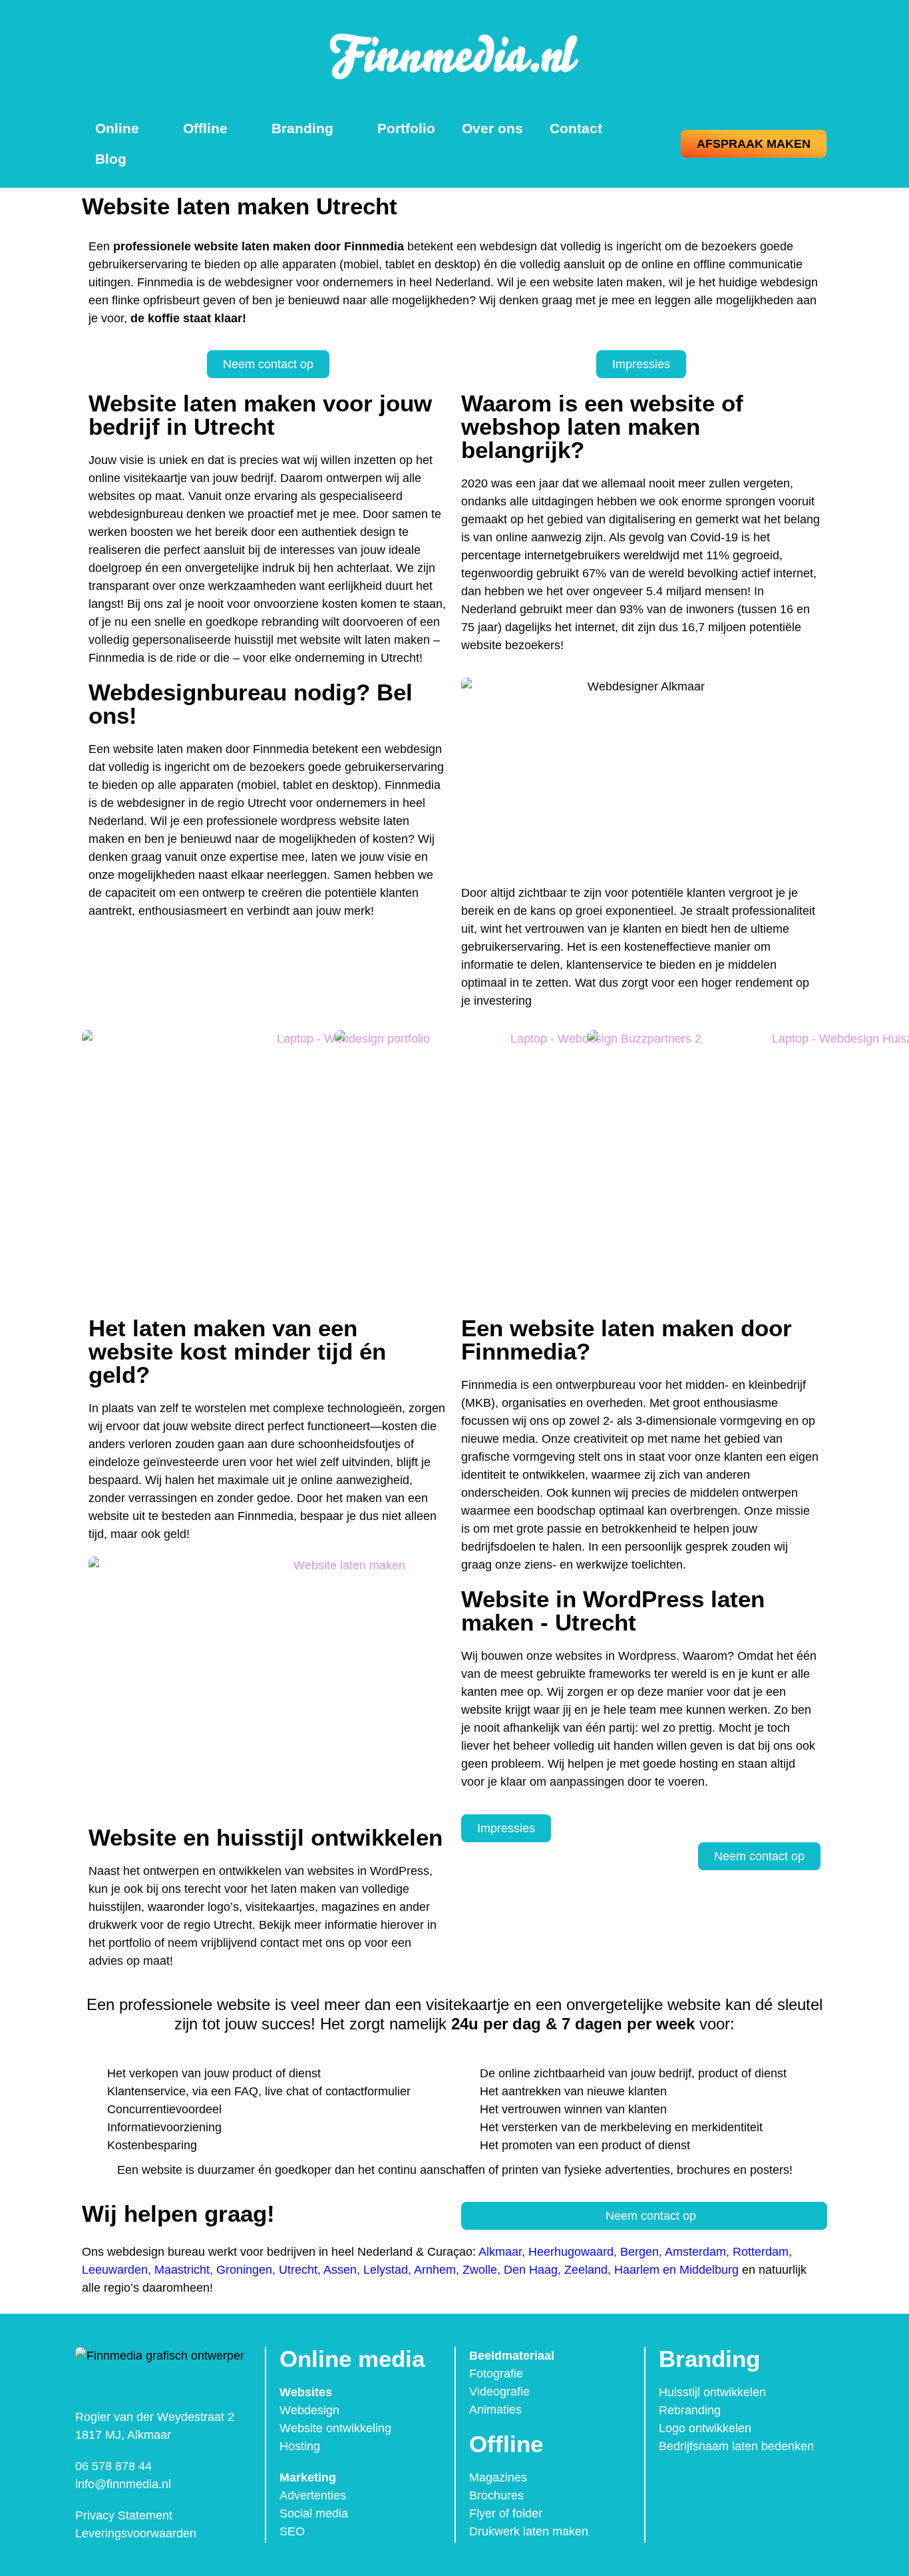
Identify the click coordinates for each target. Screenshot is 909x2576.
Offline (205, 128)
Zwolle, (481, 2270)
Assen (340, 2270)
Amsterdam (695, 2252)
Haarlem (637, 2270)
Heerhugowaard (571, 2252)
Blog (111, 159)
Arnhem (435, 2270)
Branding (302, 128)
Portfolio (406, 128)
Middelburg (709, 2270)
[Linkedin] (729, 2483)
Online (117, 128)
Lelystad (386, 2270)
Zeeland (586, 2270)
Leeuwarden (115, 2270)
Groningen (244, 2270)
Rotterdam (761, 2252)
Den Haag (531, 2270)
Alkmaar (500, 2252)
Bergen (639, 2252)
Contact (576, 128)
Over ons (492, 128)
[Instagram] (701, 2483)
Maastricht (182, 2270)
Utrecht (298, 2270)
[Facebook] (673, 2483)
